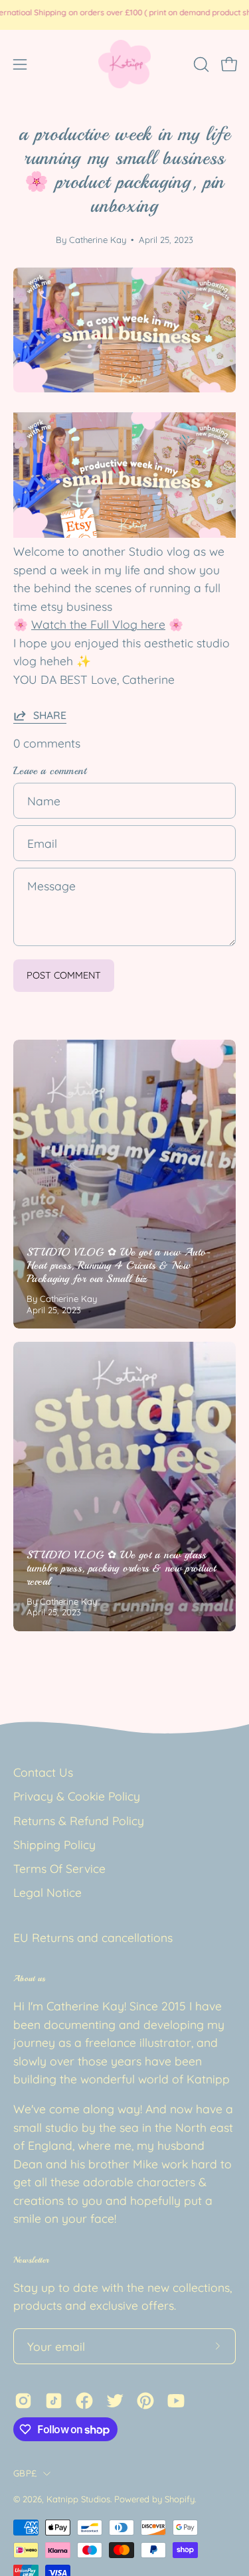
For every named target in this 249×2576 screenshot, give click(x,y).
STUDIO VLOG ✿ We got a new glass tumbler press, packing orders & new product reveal (121, 1568)
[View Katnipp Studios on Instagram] (23, 2401)
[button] (200, 64)
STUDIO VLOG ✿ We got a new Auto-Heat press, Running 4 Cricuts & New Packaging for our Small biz (119, 1265)
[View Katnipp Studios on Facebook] (84, 2401)
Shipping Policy (54, 1844)
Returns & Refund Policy (79, 1820)
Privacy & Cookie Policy (77, 1796)
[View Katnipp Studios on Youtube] (176, 2401)
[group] (124, 15)
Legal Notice (47, 1892)
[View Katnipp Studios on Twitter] (115, 2401)
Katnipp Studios (78, 2499)
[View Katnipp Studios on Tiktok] (54, 2401)
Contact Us (43, 1772)
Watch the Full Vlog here (98, 624)
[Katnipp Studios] (125, 64)
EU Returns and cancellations (93, 1937)
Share (50, 715)
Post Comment (64, 975)
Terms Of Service (59, 1868)
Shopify (180, 2499)
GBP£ (25, 2473)
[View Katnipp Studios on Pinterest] (145, 2401)
